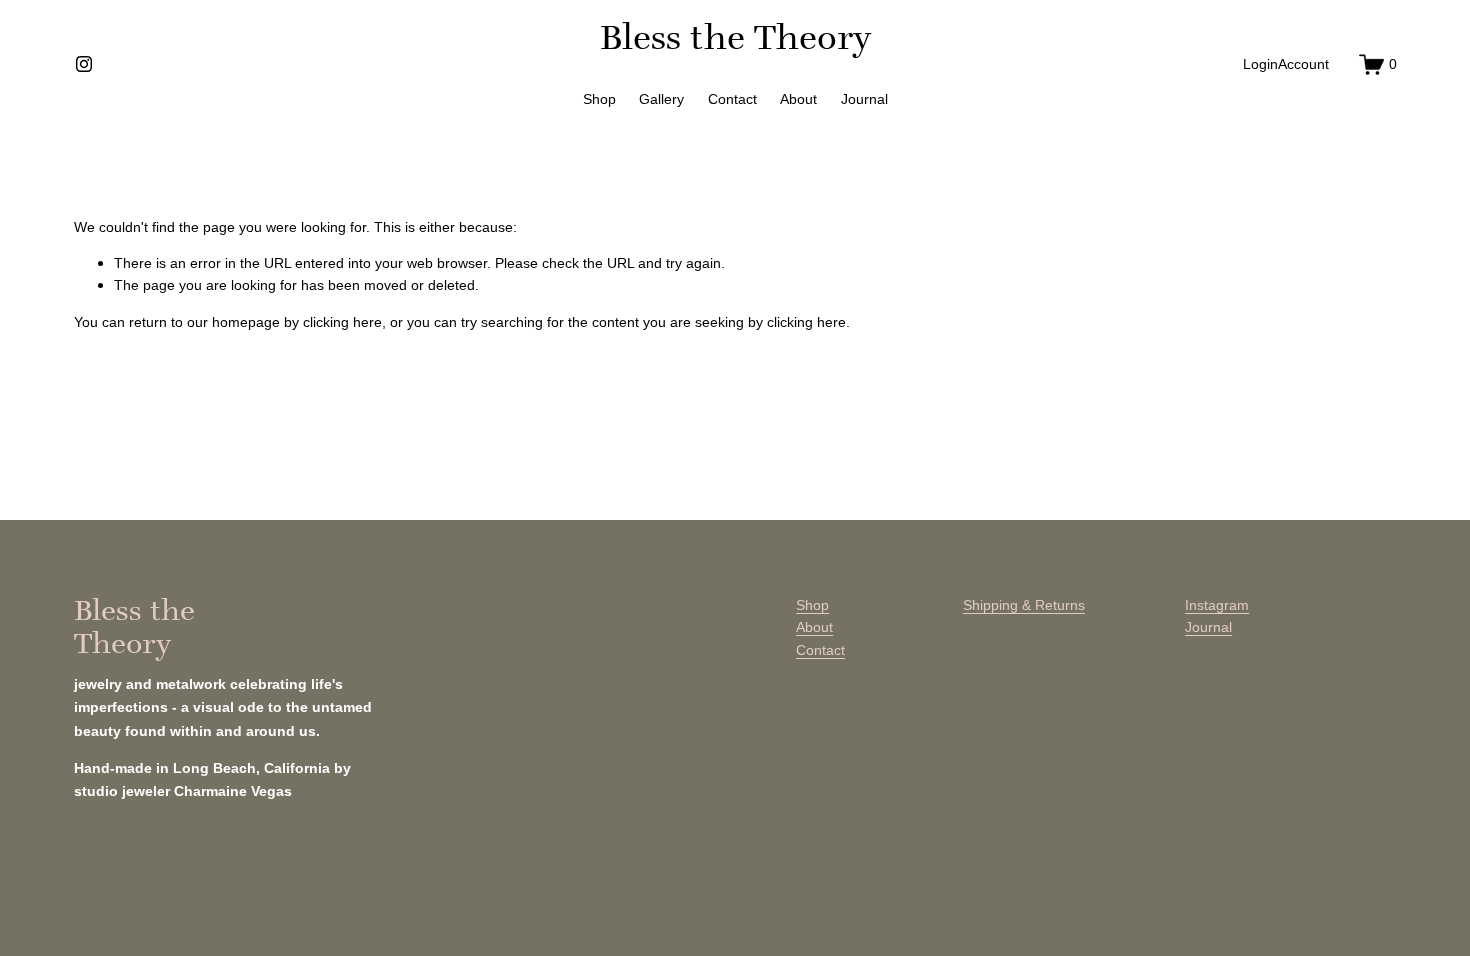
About (798, 99)
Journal (864, 99)
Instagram (1217, 605)
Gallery (661, 99)
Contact (732, 99)
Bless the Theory (735, 36)
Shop (599, 99)
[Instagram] (84, 64)
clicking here (342, 322)
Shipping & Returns (1024, 605)
